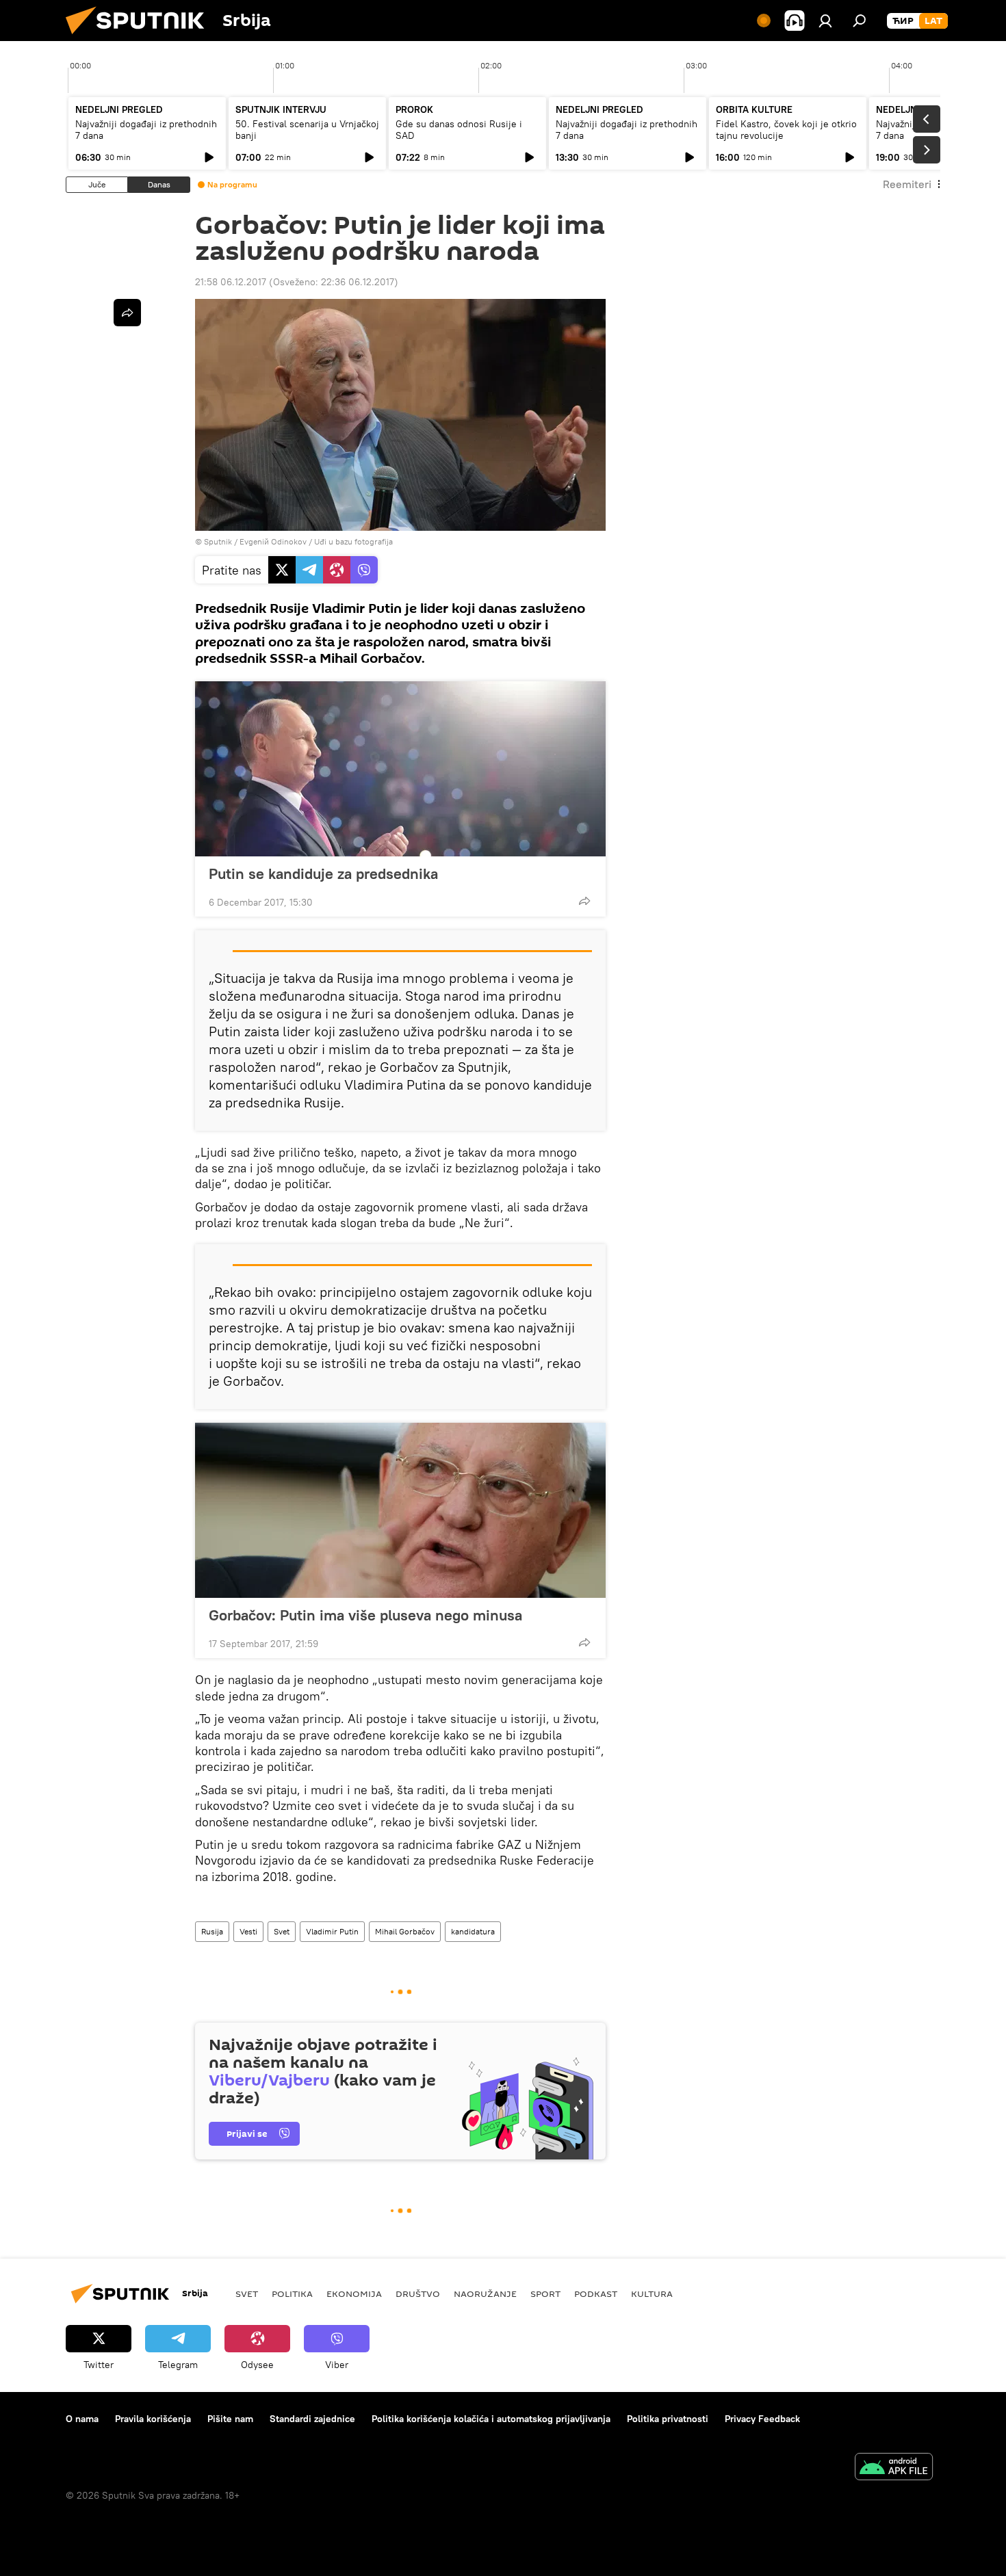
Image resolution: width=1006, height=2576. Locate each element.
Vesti (248, 1931)
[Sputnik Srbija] (140, 38)
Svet (282, 1931)
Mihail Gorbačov (405, 1931)
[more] (584, 901)
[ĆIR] (903, 21)
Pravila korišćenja (153, 2419)
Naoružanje (485, 2294)
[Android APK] (894, 2468)
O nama (82, 2419)
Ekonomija (354, 2294)
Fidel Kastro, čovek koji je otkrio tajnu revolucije (786, 130)
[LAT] (933, 21)
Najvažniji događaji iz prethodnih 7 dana (146, 130)
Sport (545, 2294)
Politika (292, 2294)
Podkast (596, 2294)
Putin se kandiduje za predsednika (323, 873)
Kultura (652, 2294)
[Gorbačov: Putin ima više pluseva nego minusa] (400, 1510)
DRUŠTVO (418, 2294)
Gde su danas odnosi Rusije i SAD (459, 130)
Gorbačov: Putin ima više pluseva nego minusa (365, 1615)
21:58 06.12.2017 (231, 282)
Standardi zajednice (312, 2419)
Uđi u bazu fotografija (353, 541)
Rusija (212, 1931)
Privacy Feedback (762, 2419)
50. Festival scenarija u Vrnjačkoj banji (307, 130)
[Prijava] (825, 21)
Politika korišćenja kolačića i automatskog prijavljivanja (491, 2419)
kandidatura (473, 1931)
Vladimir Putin (332, 1931)
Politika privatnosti (668, 2419)
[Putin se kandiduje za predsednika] (400, 769)
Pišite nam (230, 2419)
